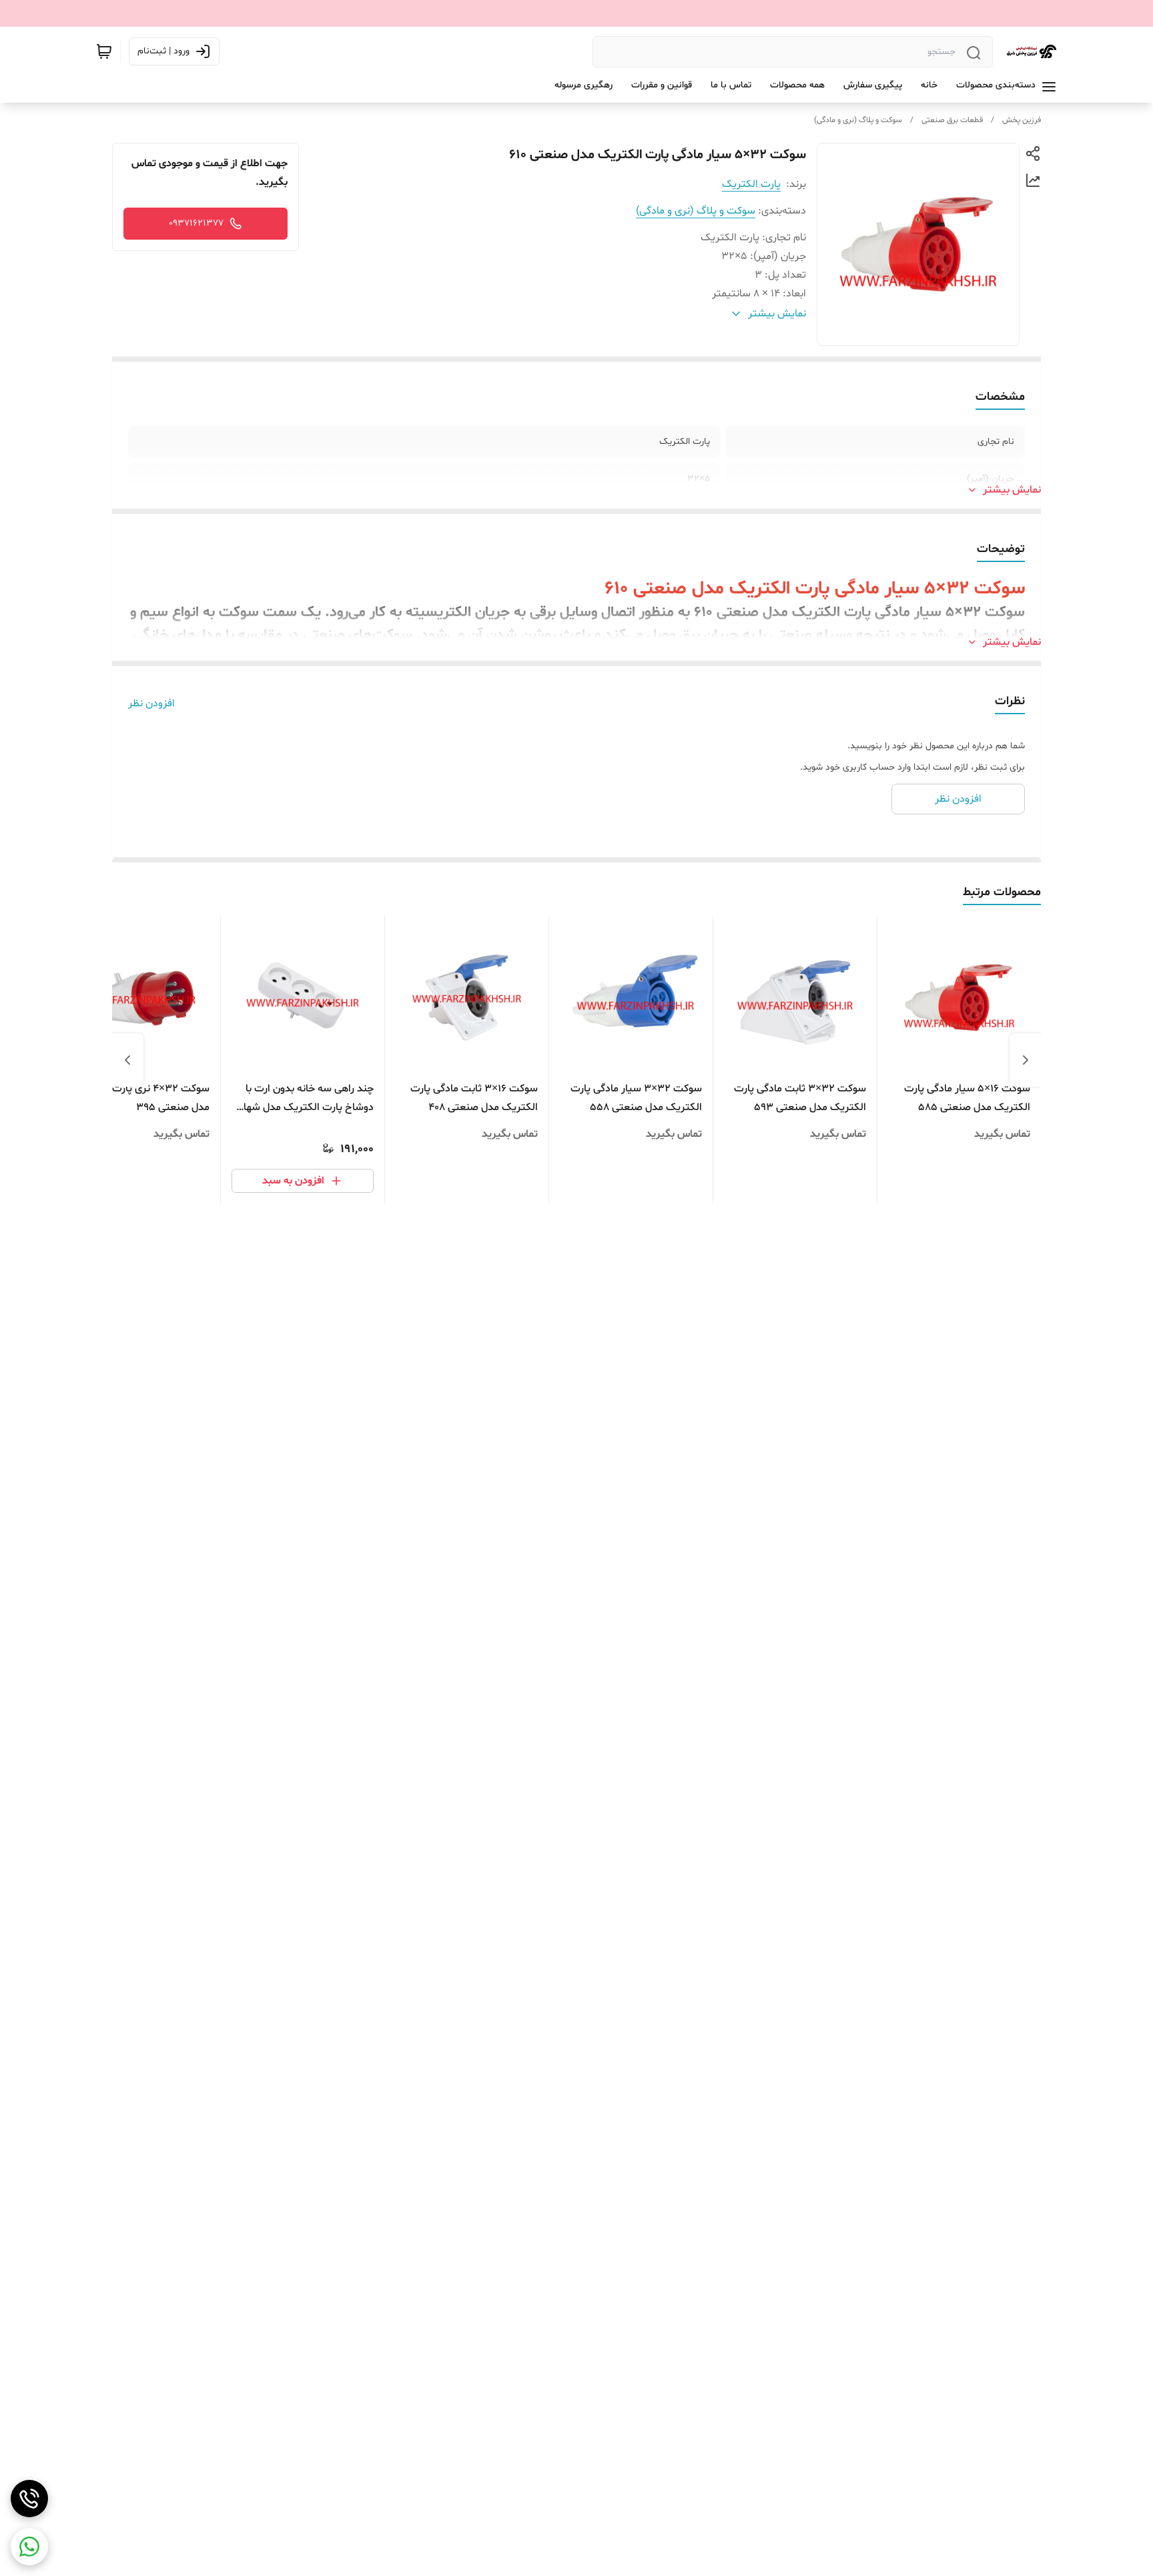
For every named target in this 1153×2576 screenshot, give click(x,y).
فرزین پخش (1022, 120)
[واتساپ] (29, 2547)
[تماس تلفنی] (29, 2499)
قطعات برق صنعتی (952, 120)
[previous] (1026, 1060)
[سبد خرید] (104, 51)
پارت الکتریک (751, 184)
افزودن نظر (151, 704)
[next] (127, 1060)
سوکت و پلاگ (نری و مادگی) (858, 120)
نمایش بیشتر (1012, 490)
